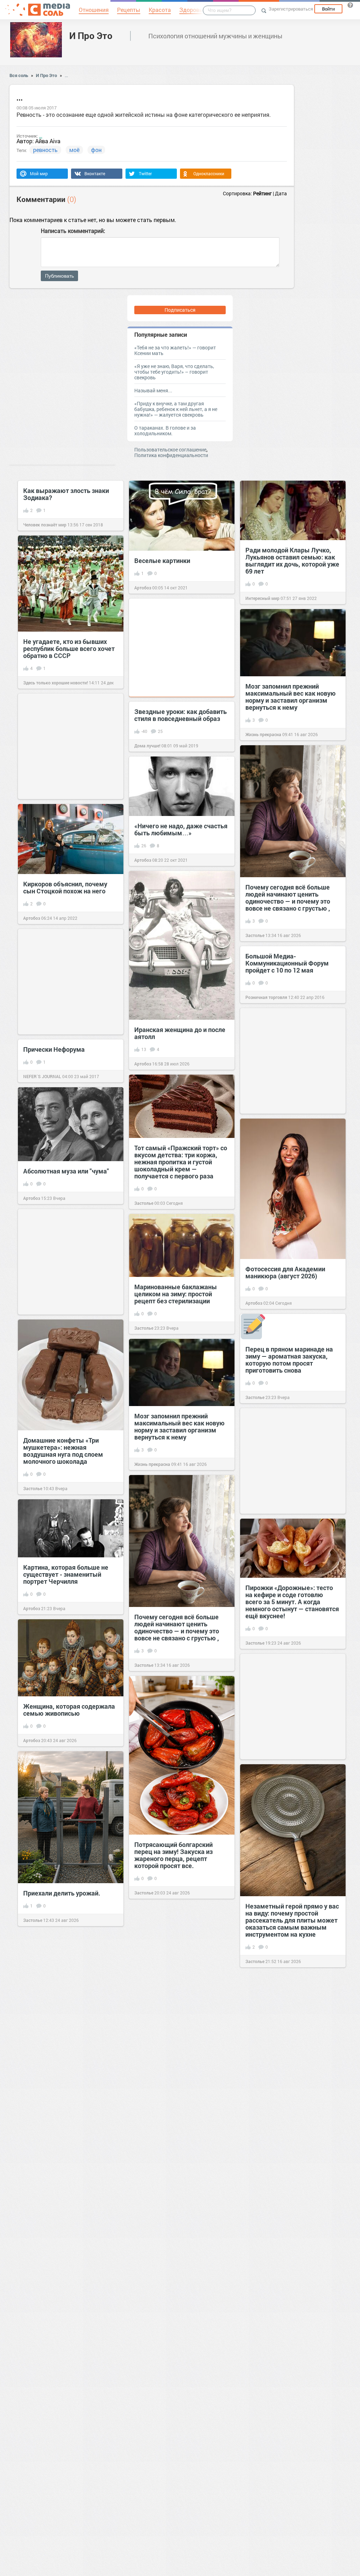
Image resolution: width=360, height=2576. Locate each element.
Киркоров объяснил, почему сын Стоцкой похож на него (65, 887)
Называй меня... (153, 390)
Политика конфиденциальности (171, 455)
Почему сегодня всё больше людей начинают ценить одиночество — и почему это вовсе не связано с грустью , (288, 898)
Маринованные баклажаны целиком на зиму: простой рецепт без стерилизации (176, 1294)
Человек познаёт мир (45, 525)
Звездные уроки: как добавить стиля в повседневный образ (181, 715)
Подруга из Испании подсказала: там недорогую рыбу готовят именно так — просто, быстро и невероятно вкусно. (289, 2058)
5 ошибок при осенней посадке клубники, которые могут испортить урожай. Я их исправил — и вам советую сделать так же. (180, 2118)
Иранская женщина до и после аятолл (180, 1033)
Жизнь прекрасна (263, 734)
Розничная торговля (266, 997)
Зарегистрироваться (291, 9)
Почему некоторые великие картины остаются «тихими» (66, 2534)
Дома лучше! (147, 746)
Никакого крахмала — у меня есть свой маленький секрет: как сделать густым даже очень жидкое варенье (178, 2250)
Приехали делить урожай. (62, 1893)
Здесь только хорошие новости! (56, 683)
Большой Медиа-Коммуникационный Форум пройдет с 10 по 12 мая (287, 963)
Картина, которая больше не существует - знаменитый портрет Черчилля (66, 1574)
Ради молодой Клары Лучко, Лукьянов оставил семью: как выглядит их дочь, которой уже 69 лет (292, 561)
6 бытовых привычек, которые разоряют (292, 2185)
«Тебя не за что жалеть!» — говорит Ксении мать (175, 350)
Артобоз (143, 588)
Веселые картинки (162, 561)
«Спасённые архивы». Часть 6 (68, 2346)
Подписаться (180, 310)
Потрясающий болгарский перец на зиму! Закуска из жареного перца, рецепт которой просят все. (173, 1855)
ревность (45, 150)
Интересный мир (262, 598)
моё (74, 150)
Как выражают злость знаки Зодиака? (66, 494)
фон (96, 150)
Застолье (255, 935)
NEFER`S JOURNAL (42, 1076)
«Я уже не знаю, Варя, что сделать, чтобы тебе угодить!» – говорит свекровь (174, 372)
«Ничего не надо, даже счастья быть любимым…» (181, 829)
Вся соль (19, 75)
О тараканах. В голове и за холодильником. (165, 431)
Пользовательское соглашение (170, 450)
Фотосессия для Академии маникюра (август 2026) (285, 1272)
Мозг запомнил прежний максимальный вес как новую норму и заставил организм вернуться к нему (291, 697)
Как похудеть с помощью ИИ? (68, 2120)
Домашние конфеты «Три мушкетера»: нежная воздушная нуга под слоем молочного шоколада (63, 1451)
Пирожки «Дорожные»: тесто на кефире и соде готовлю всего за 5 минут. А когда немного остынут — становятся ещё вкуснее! (292, 1602)
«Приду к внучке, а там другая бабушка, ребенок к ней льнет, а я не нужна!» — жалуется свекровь (176, 409)
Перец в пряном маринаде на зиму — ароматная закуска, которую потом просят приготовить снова (289, 1360)
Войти (328, 9)
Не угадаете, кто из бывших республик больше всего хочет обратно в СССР (69, 648)
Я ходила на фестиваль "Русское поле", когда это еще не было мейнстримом (179, 2386)
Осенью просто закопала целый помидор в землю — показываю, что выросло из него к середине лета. (176, 1986)
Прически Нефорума (54, 1049)
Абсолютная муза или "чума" (66, 1171)
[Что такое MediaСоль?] (350, 5)
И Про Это (91, 36)
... (66, 75)
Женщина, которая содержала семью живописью (69, 1710)
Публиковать (59, 276)
